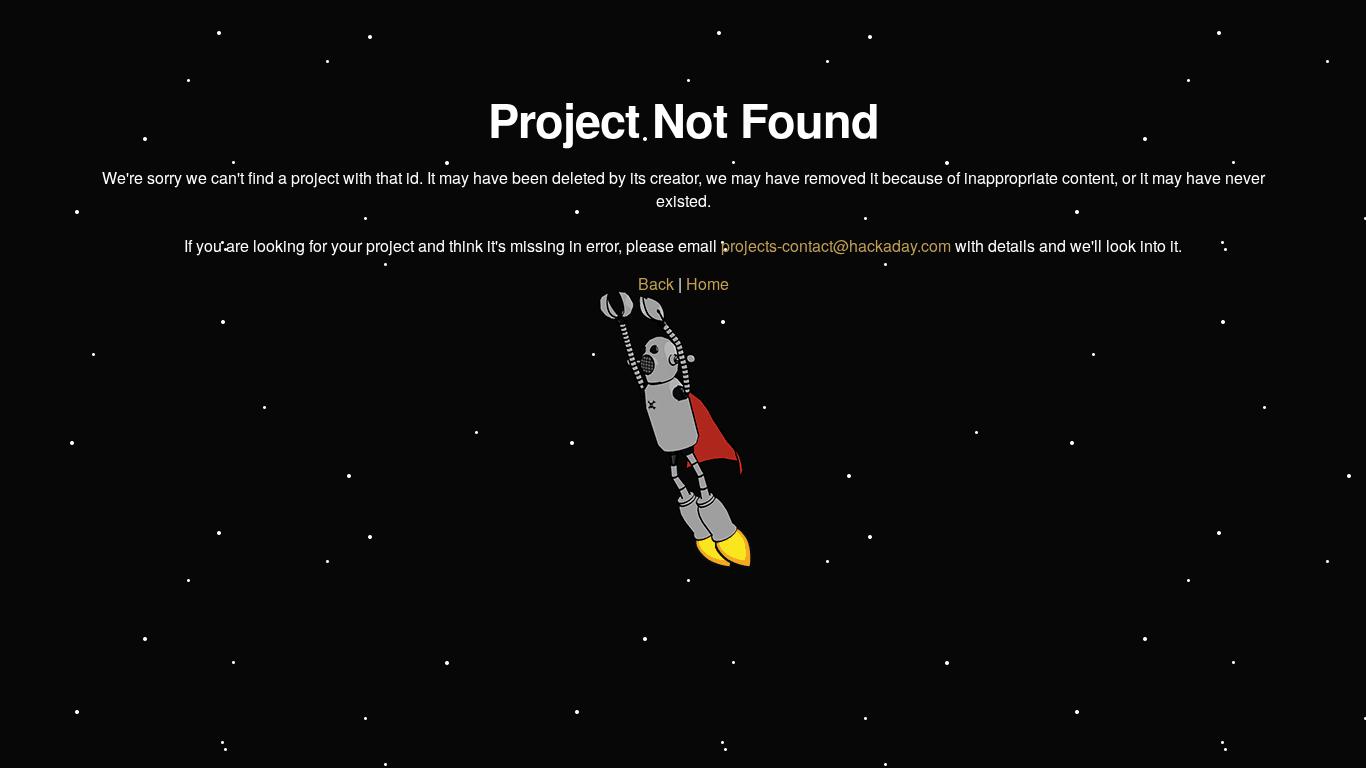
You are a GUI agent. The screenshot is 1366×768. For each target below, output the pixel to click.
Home (707, 283)
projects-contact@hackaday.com (836, 245)
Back (656, 283)
